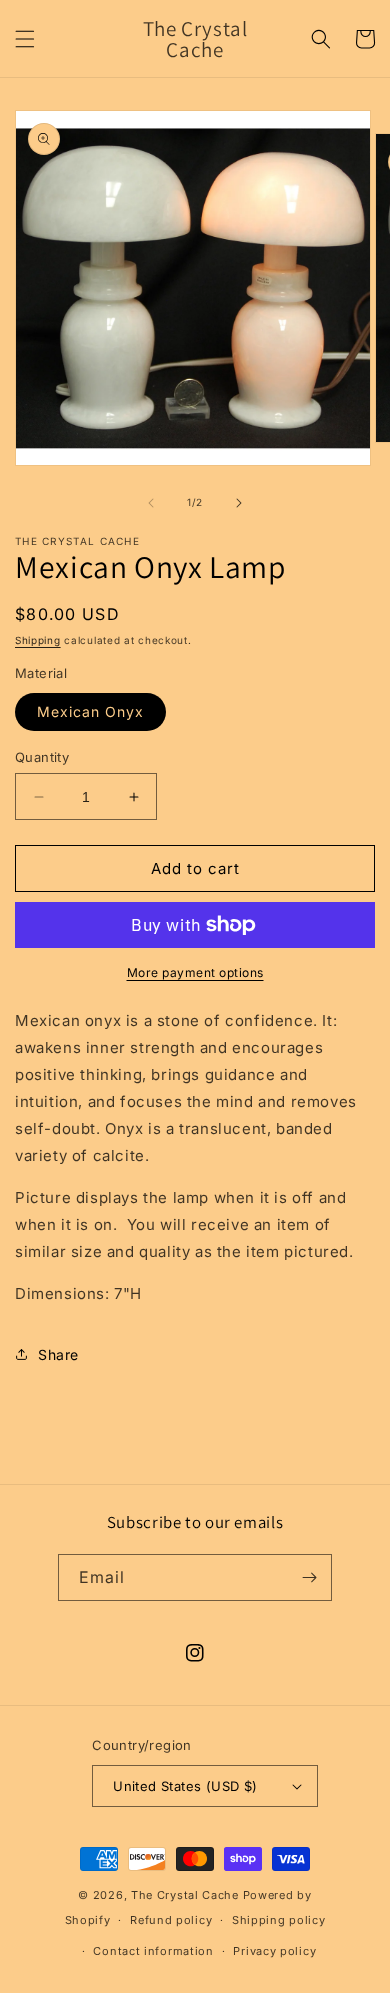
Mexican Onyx (90, 711)
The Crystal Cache (185, 1895)
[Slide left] (151, 503)
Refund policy (171, 1920)
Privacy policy (274, 1951)
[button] (25, 39)
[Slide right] (239, 503)
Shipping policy (279, 1920)
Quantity (42, 757)
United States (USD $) (185, 1786)
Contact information (153, 1951)
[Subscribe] (309, 1577)
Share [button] (58, 1354)
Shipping (38, 640)
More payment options (195, 972)
